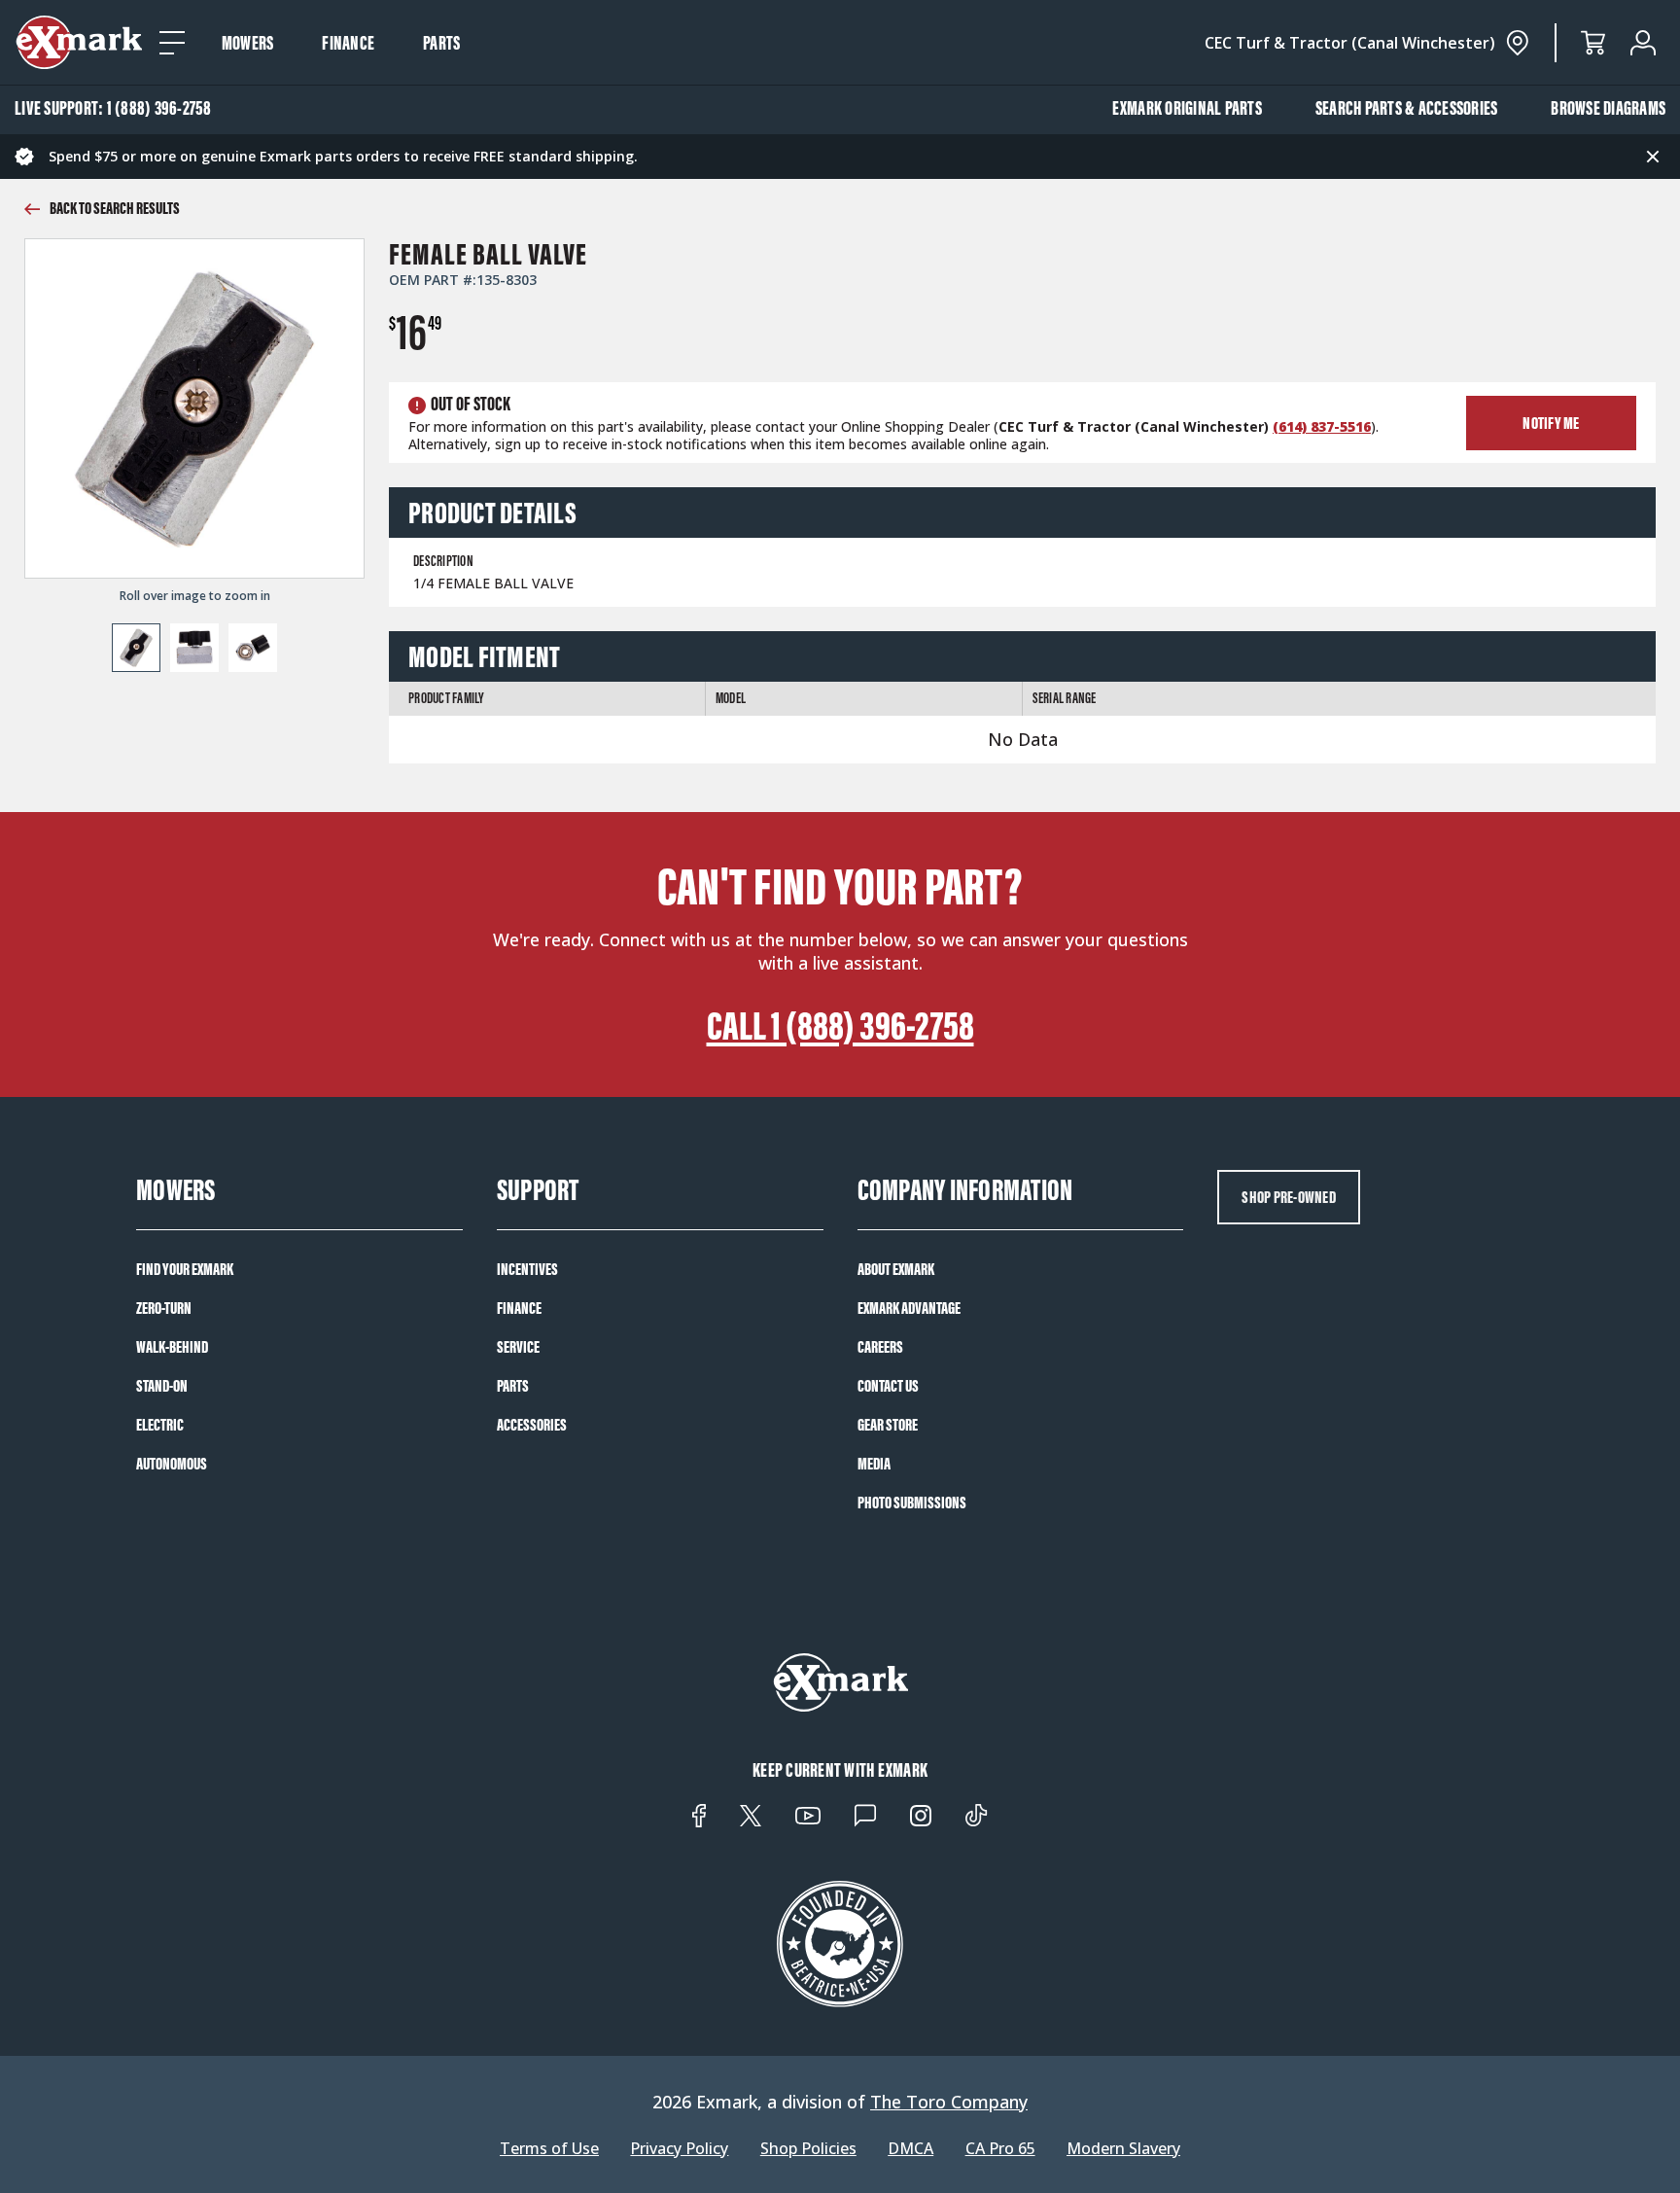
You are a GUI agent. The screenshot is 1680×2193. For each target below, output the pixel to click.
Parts (441, 43)
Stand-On (162, 1386)
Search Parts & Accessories (1407, 108)
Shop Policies (808, 2149)
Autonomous (172, 1464)
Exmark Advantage (909, 1308)
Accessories (532, 1425)
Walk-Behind (172, 1347)
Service (518, 1347)
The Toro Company (949, 2102)
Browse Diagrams (1608, 108)
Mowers (248, 43)
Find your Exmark (185, 1269)
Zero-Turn (164, 1308)
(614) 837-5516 (1322, 426)
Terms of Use (549, 2149)
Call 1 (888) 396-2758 (840, 1026)
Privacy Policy (679, 2149)
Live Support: (113, 108)
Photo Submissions (912, 1503)
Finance (348, 43)
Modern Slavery (1123, 2149)
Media (874, 1464)
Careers (880, 1347)
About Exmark (896, 1269)
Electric (160, 1425)
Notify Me (1551, 423)
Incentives (527, 1269)
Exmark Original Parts (1187, 108)
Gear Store (888, 1425)
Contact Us (888, 1386)
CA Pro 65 (1000, 2149)
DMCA (910, 2149)
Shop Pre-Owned (1289, 1197)
